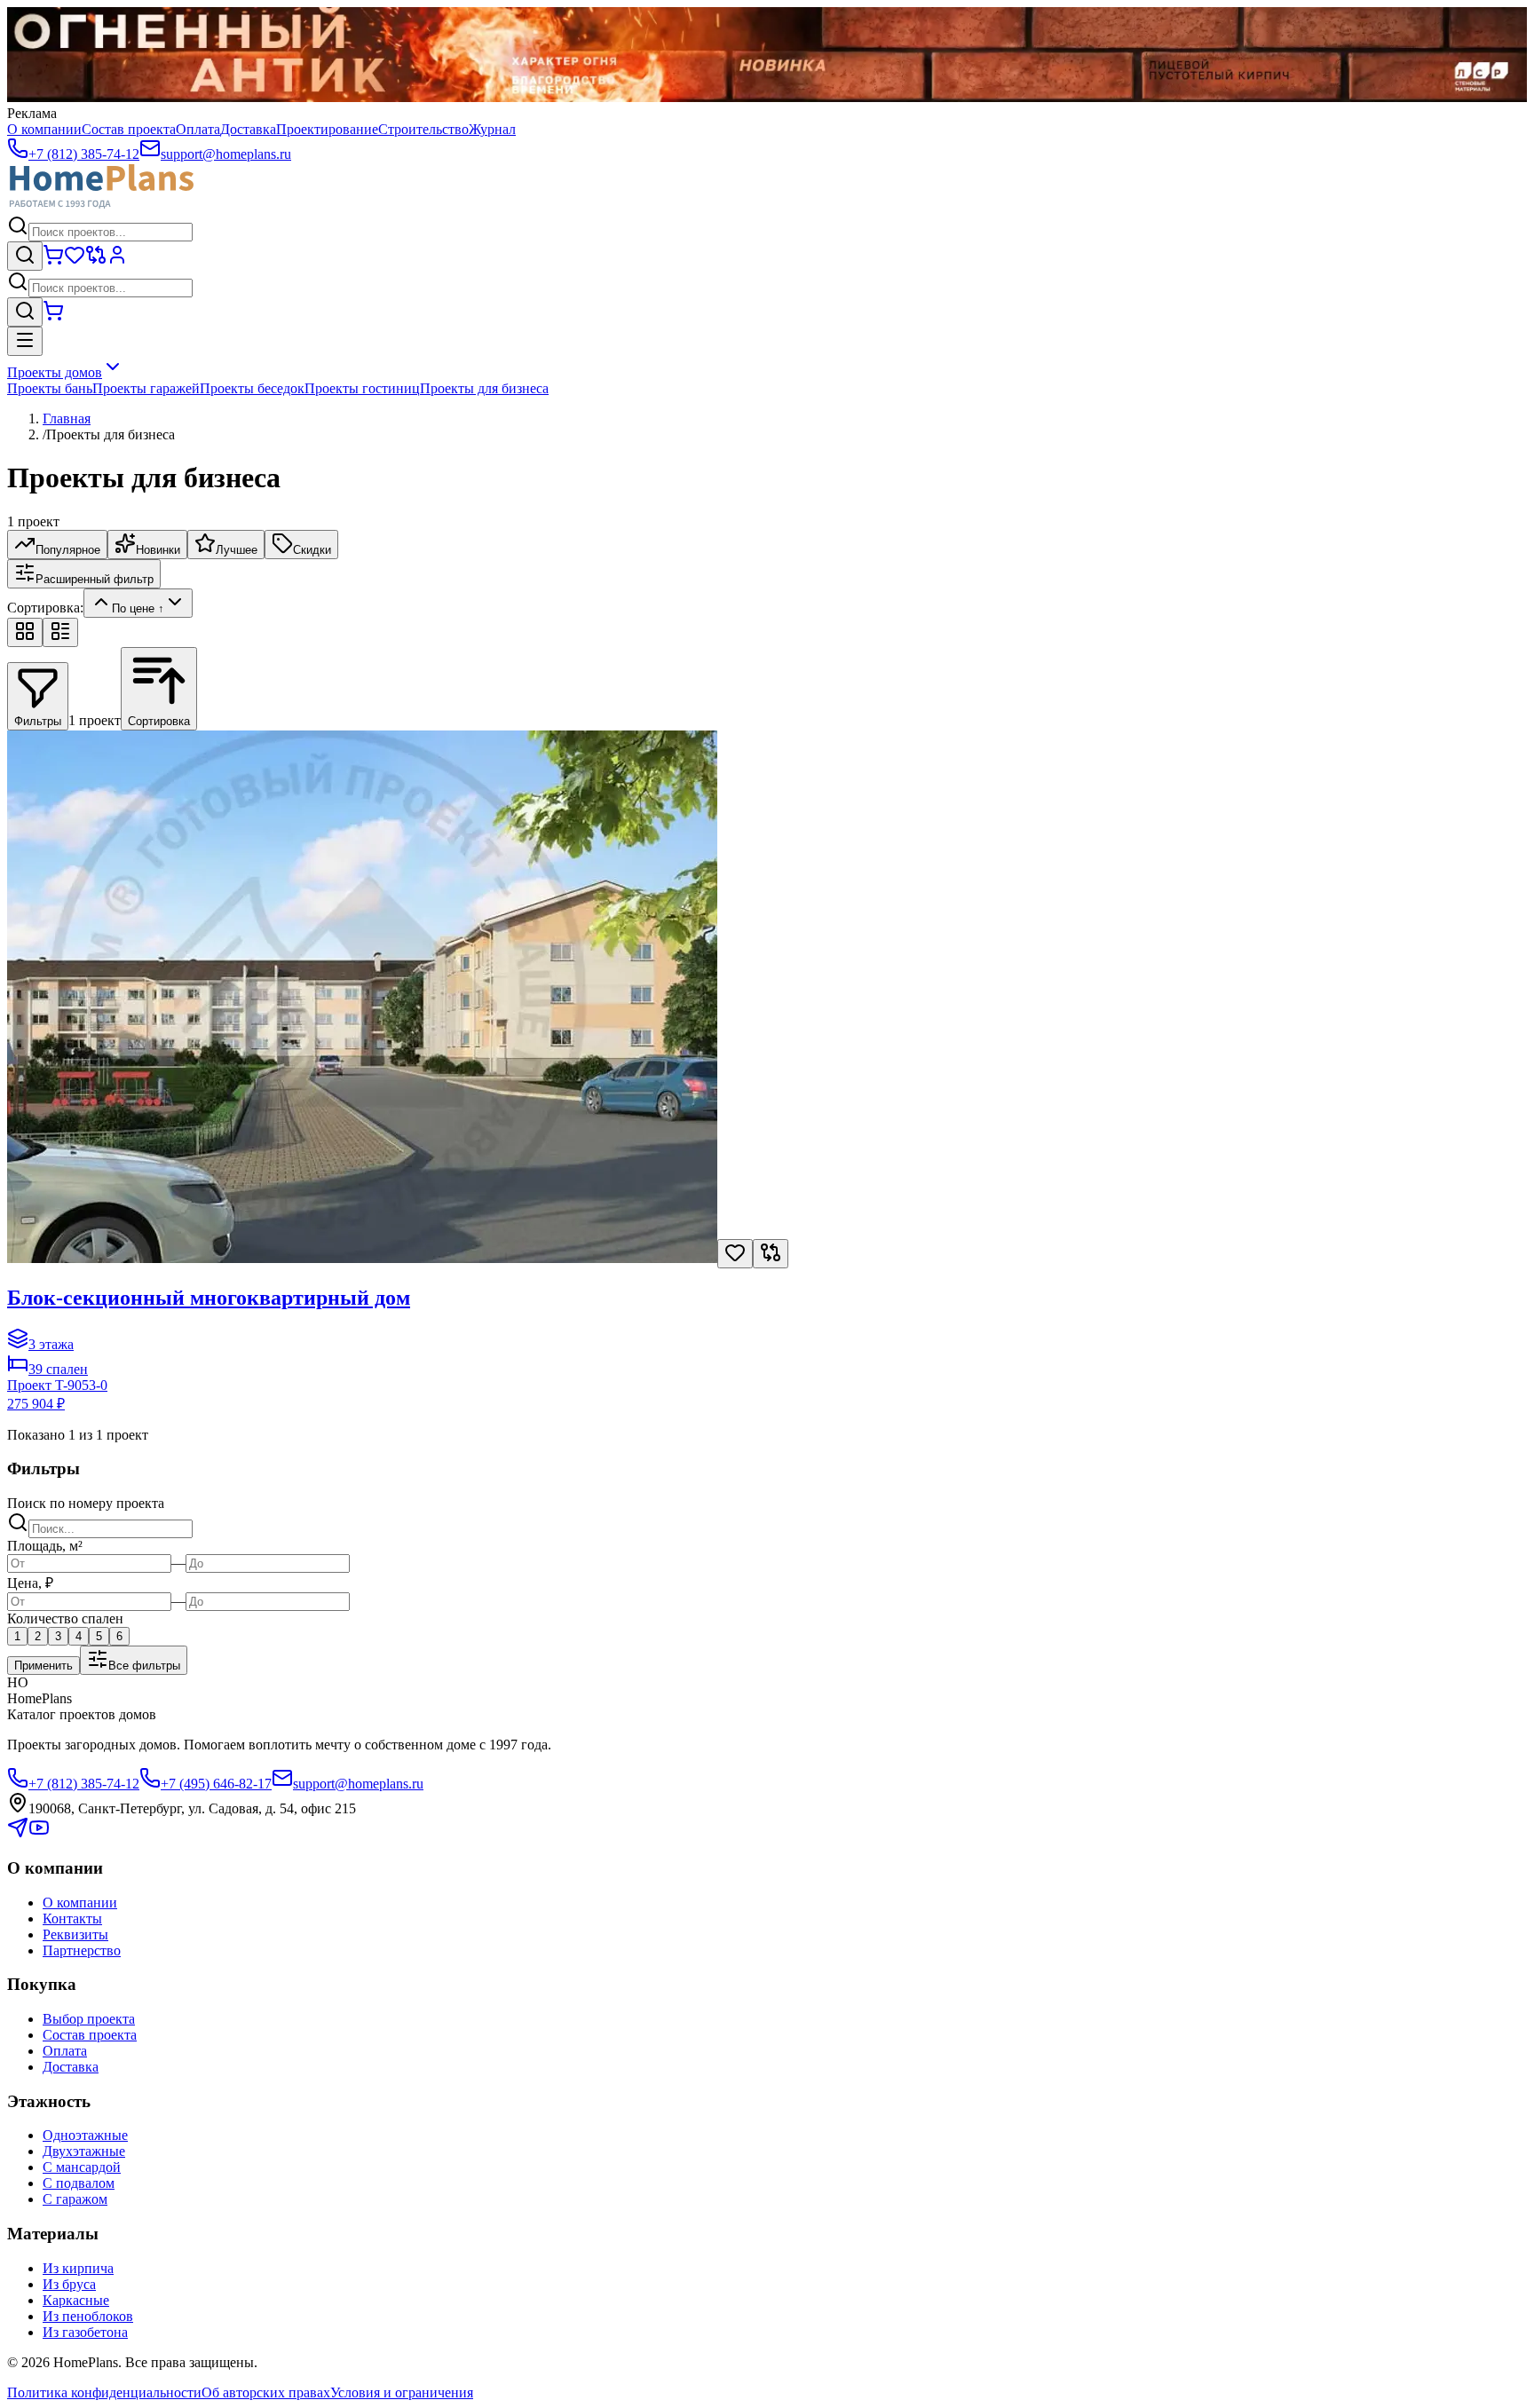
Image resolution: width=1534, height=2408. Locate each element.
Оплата (198, 129)
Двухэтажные (84, 2151)
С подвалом (79, 2183)
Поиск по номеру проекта (86, 1503)
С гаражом (75, 2199)
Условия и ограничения (402, 2392)
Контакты (72, 1919)
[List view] (60, 632)
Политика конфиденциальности (104, 2392)
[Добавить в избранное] (735, 1254)
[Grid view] (25, 632)
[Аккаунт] (117, 261)
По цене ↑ (138, 608)
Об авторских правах (266, 2392)
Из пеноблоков (88, 2316)
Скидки (312, 550)
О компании (44, 129)
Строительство (423, 129)
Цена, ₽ (30, 1583)
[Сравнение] (96, 261)
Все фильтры (144, 1666)
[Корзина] (53, 261)
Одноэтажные (85, 2135)
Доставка (248, 129)
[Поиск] (25, 256)
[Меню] (25, 341)
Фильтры (38, 721)
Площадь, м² (45, 1546)
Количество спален (65, 1618)
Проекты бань (50, 388)
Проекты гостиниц (362, 388)
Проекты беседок (252, 388)
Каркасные (76, 2300)
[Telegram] (18, 1833)
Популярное (68, 550)
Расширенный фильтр (95, 579)
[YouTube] (39, 1833)
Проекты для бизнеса (484, 388)
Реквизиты (75, 1934)
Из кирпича (78, 2268)
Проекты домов (55, 372)
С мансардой (82, 2167)
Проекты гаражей (146, 388)
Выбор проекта (89, 2019)
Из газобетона (85, 2332)
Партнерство (82, 1950)
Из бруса (69, 2284)
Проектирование (327, 129)
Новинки (158, 550)
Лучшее (237, 550)
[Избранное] (75, 261)
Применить (43, 1666)
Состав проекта (129, 129)
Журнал (492, 129)
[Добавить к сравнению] (771, 1254)
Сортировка (159, 721)
